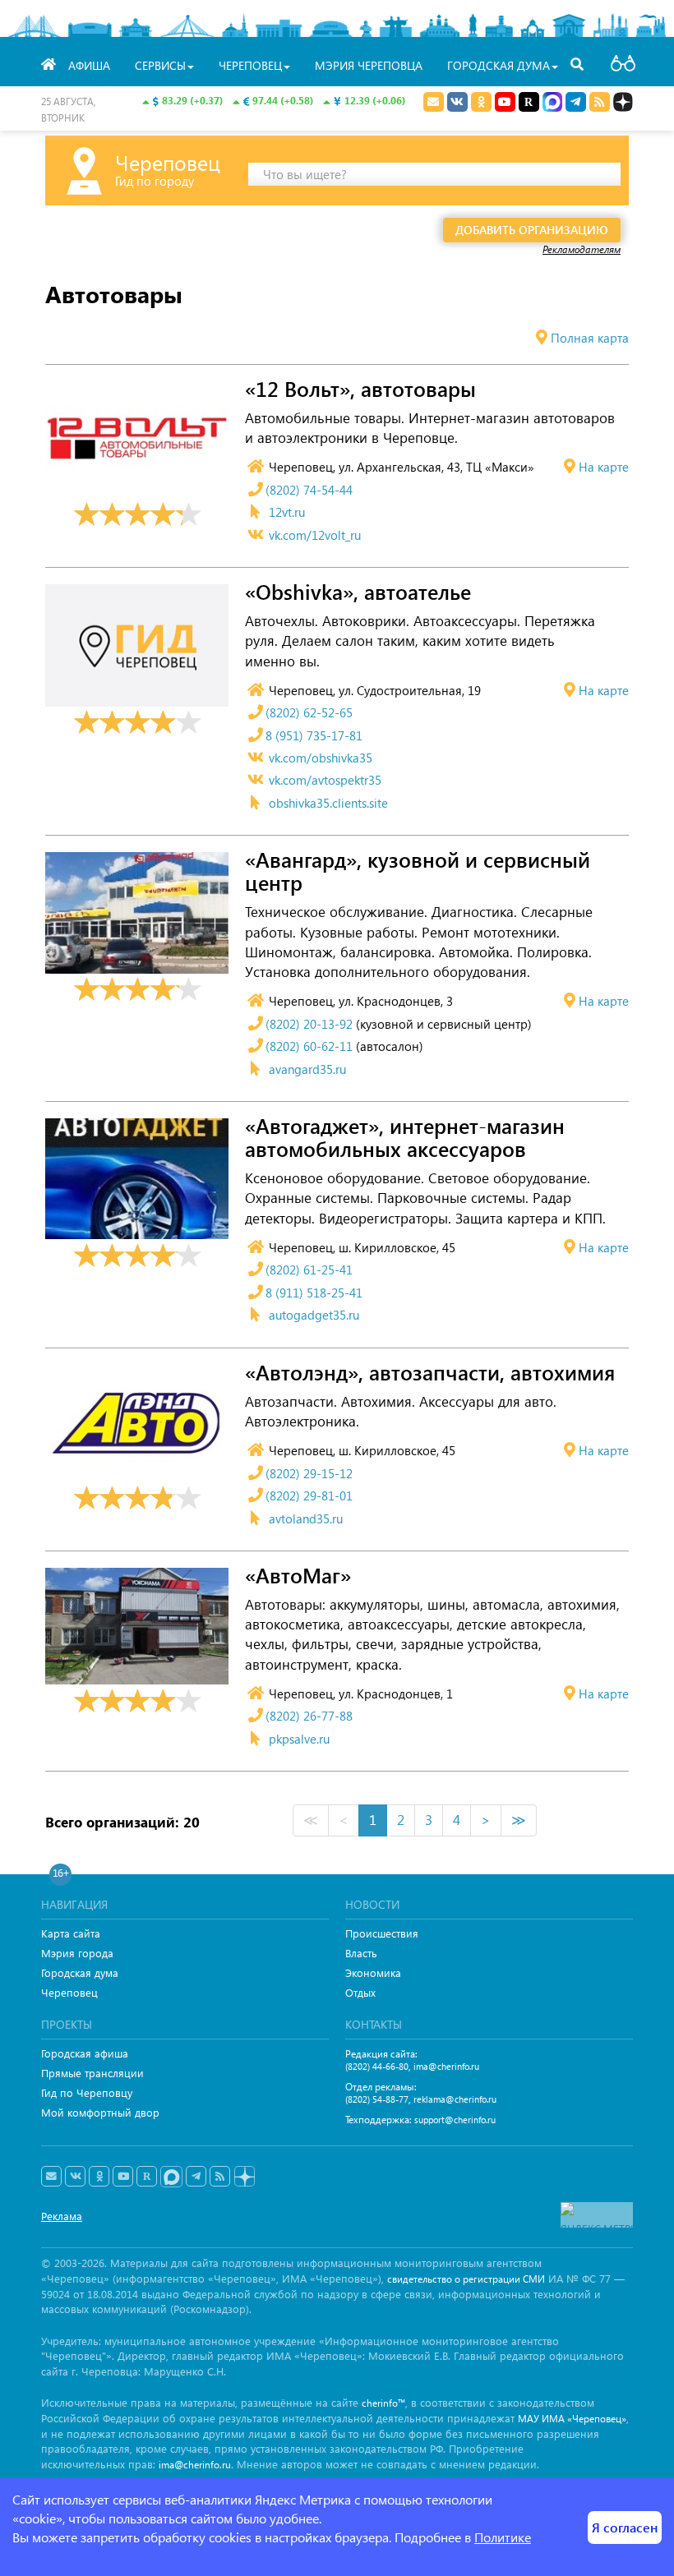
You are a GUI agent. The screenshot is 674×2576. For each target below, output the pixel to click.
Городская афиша (85, 2053)
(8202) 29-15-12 (309, 1473)
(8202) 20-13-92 (309, 1024)
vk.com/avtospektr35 (325, 780)
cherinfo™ (383, 2403)
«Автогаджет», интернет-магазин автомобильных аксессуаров (405, 1138)
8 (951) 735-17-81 (314, 735)
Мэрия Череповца (369, 65)
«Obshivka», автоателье (358, 592)
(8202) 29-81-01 (309, 1495)
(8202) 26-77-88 (309, 1716)
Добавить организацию (532, 230)
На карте (604, 467)
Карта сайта (71, 1933)
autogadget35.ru (314, 1315)
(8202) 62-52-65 (309, 712)
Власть (361, 1953)
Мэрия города (77, 1953)
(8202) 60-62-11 (309, 1046)
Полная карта (590, 338)
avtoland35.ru (306, 1518)
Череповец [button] (250, 65)
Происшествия (382, 1933)
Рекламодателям (582, 249)
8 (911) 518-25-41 (314, 1293)
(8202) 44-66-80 (377, 2066)
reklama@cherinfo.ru (455, 2099)
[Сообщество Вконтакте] (75, 2177)
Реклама (62, 2216)
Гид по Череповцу (87, 2092)
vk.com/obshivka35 (321, 758)
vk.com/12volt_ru (315, 535)
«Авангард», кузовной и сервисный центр (418, 872)
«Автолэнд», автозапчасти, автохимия (430, 1373)
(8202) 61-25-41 (309, 1270)
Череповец (69, 1992)
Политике (503, 2537)
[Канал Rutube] (529, 102)
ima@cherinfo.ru (446, 2066)
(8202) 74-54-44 (309, 490)
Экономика (373, 1972)
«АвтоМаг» (298, 1576)
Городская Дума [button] (499, 65)
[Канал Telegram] (196, 2177)
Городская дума (80, 1972)
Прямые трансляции (92, 2073)
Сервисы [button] (160, 65)
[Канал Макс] (552, 104)
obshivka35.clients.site (328, 803)
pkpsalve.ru (299, 1739)
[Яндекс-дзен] (244, 2177)
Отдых (360, 1992)
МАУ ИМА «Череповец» (572, 2419)
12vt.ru (287, 512)
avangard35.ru (307, 1069)
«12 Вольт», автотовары (360, 389)
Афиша (89, 65)
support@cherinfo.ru (455, 2120)
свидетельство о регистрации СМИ (466, 2279)
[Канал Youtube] (505, 102)
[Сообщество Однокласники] (481, 102)
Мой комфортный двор (100, 2112)
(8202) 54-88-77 (377, 2099)
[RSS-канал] (220, 2177)
